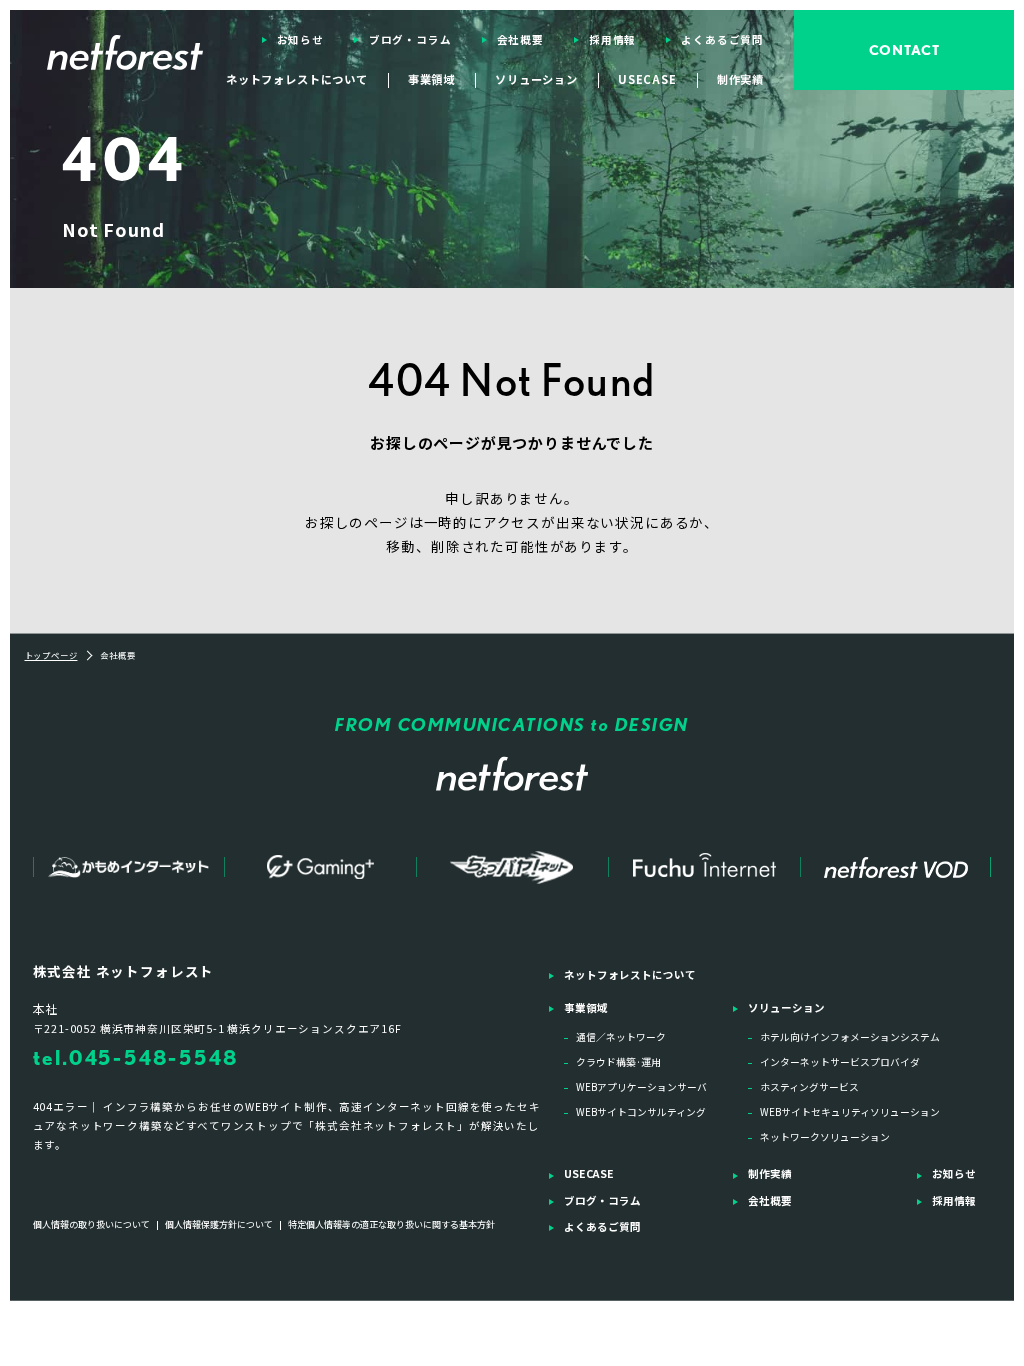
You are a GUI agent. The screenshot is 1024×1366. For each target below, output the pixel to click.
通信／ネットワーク (621, 1037)
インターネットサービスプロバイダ (840, 1062)
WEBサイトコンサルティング (641, 1112)
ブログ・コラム (410, 39)
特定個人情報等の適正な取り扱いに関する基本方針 (391, 1224)
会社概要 (520, 39)
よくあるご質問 (722, 39)
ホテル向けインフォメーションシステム (850, 1037)
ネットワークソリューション (825, 1137)
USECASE (647, 79)
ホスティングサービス (809, 1087)
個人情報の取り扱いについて (91, 1224)
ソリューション (786, 1007)
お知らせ (300, 39)
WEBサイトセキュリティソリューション (850, 1112)
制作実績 (740, 79)
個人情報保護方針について (219, 1224)
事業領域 (586, 1007)
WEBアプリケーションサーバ (641, 1087)
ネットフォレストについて (297, 79)
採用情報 (612, 39)
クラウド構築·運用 (618, 1062)
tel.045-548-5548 (136, 1057)
